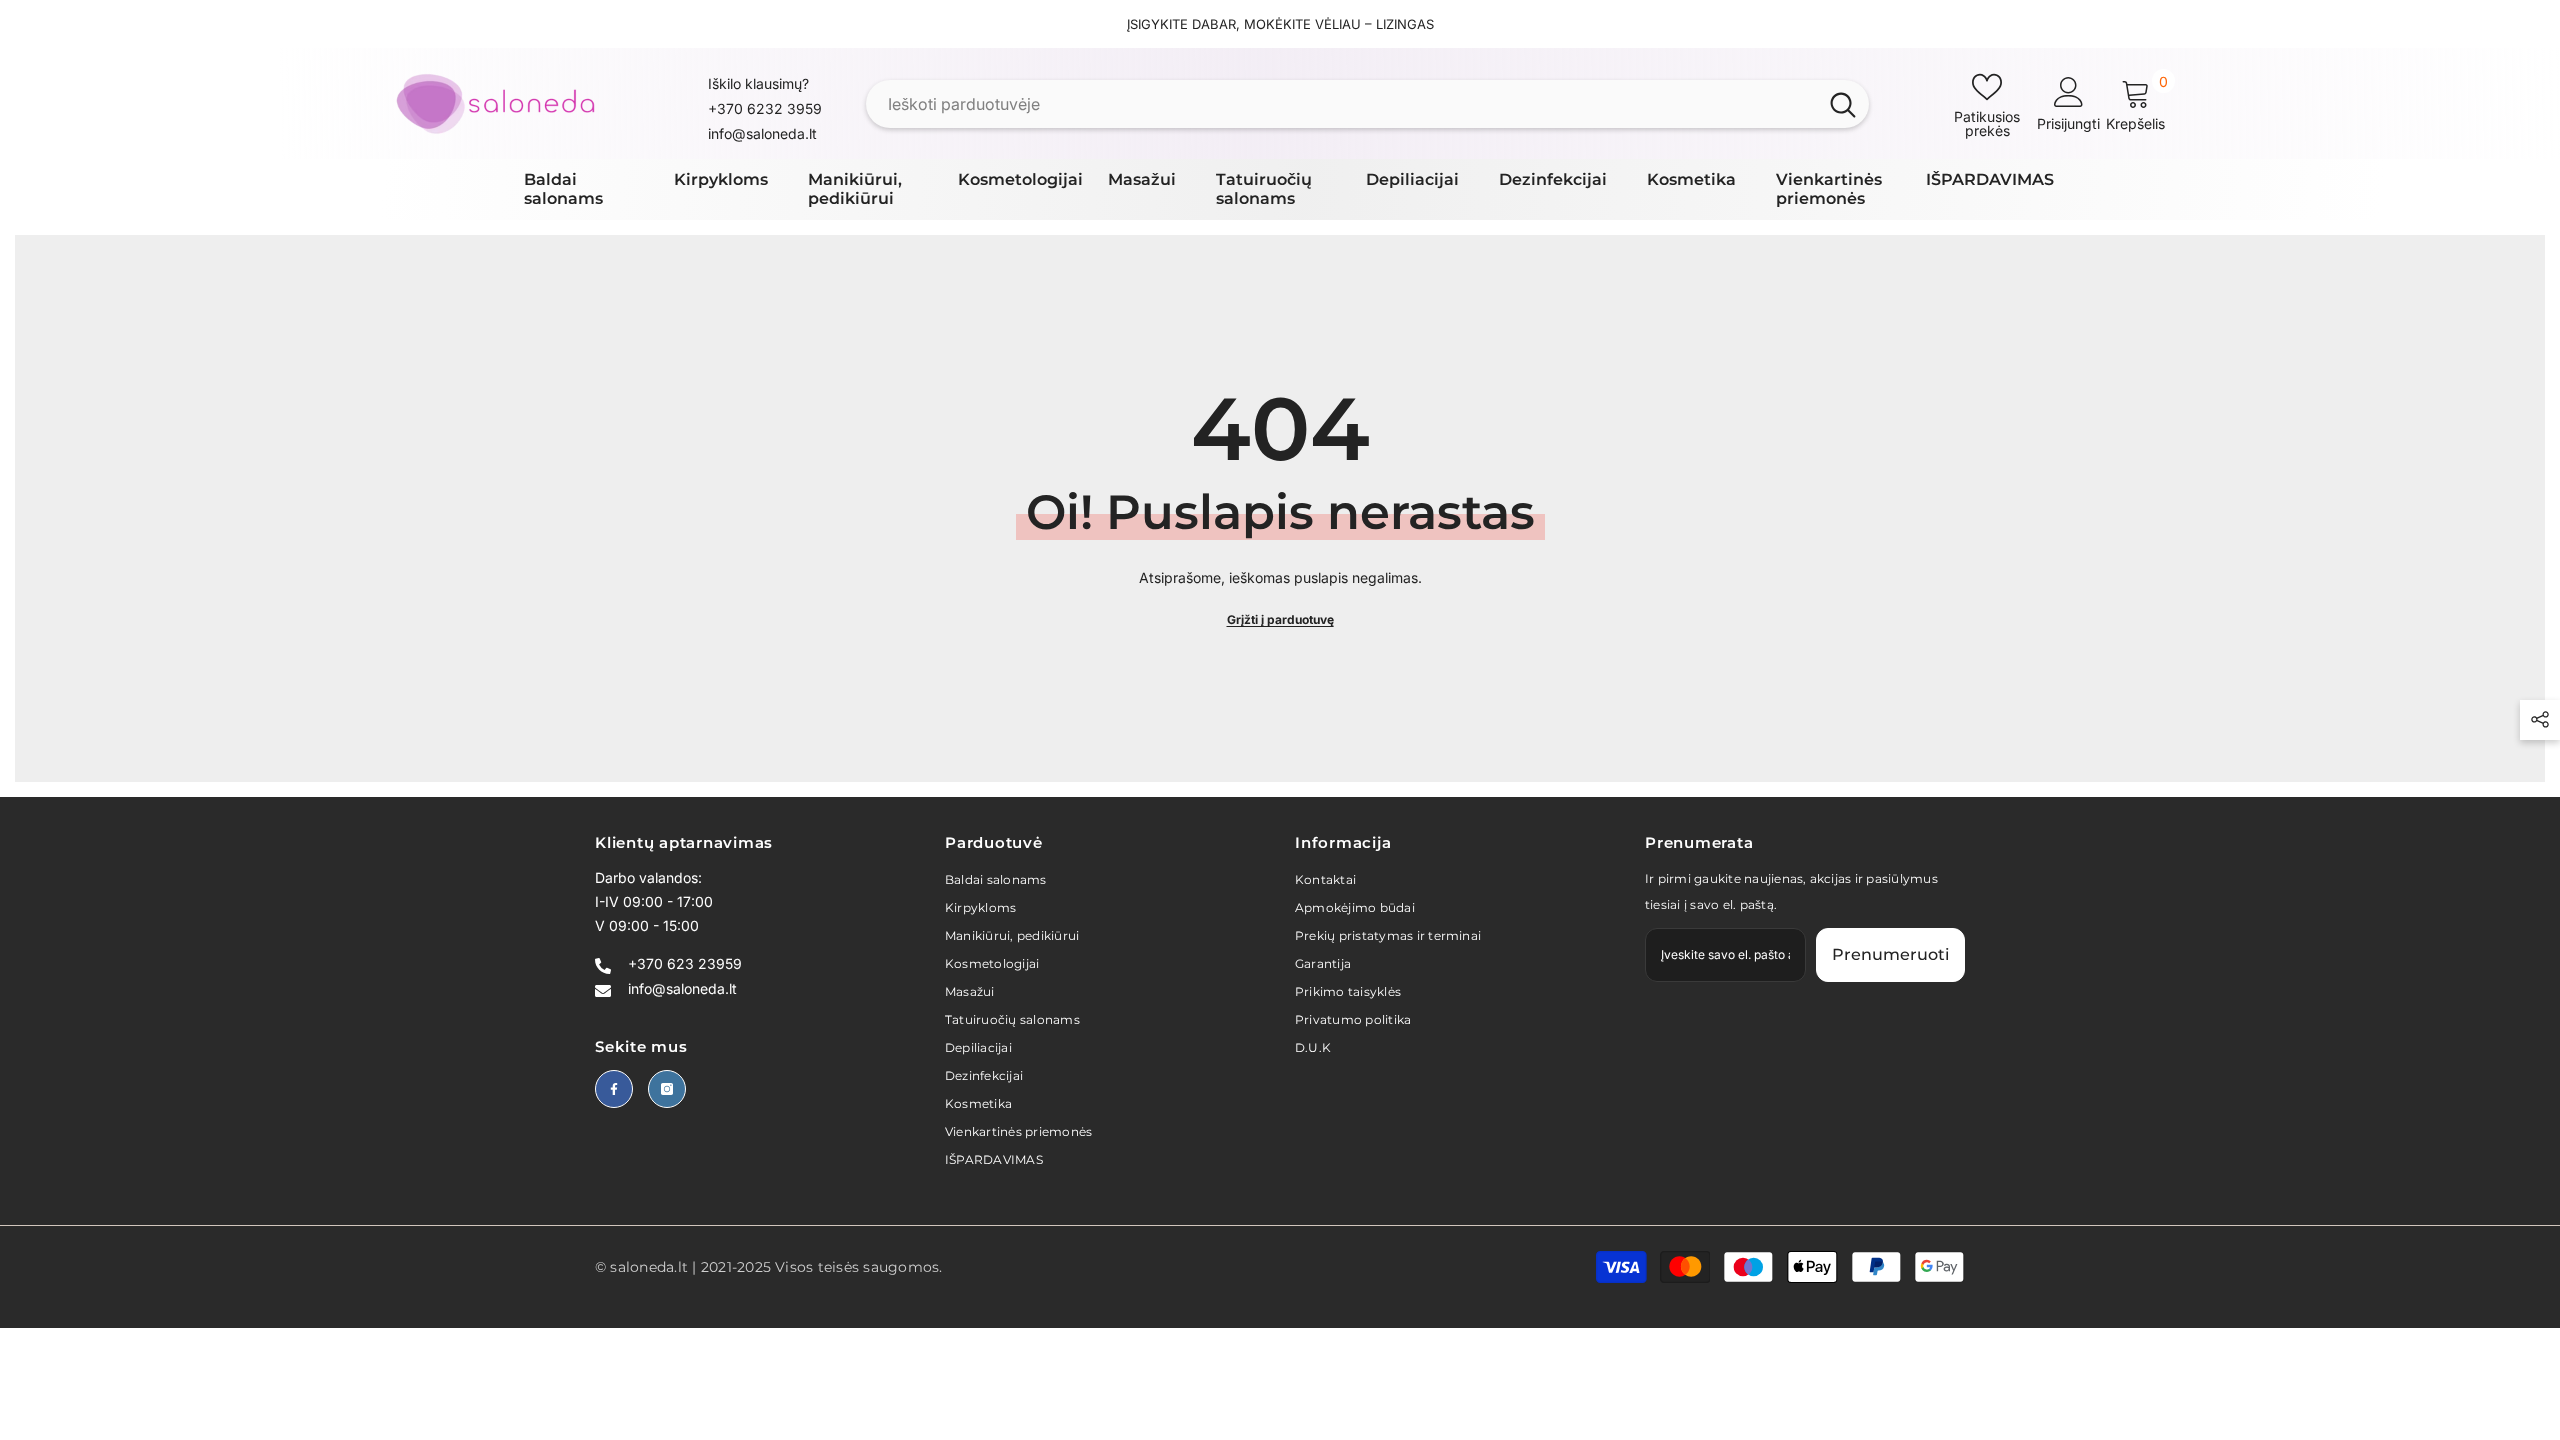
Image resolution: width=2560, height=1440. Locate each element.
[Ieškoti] (1367, 104)
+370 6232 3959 (765, 108)
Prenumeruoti (1890, 954)
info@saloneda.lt (762, 133)
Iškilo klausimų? (758, 83)
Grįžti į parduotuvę (1280, 619)
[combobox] (1341, 104)
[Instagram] (667, 1089)
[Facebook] (614, 1089)
